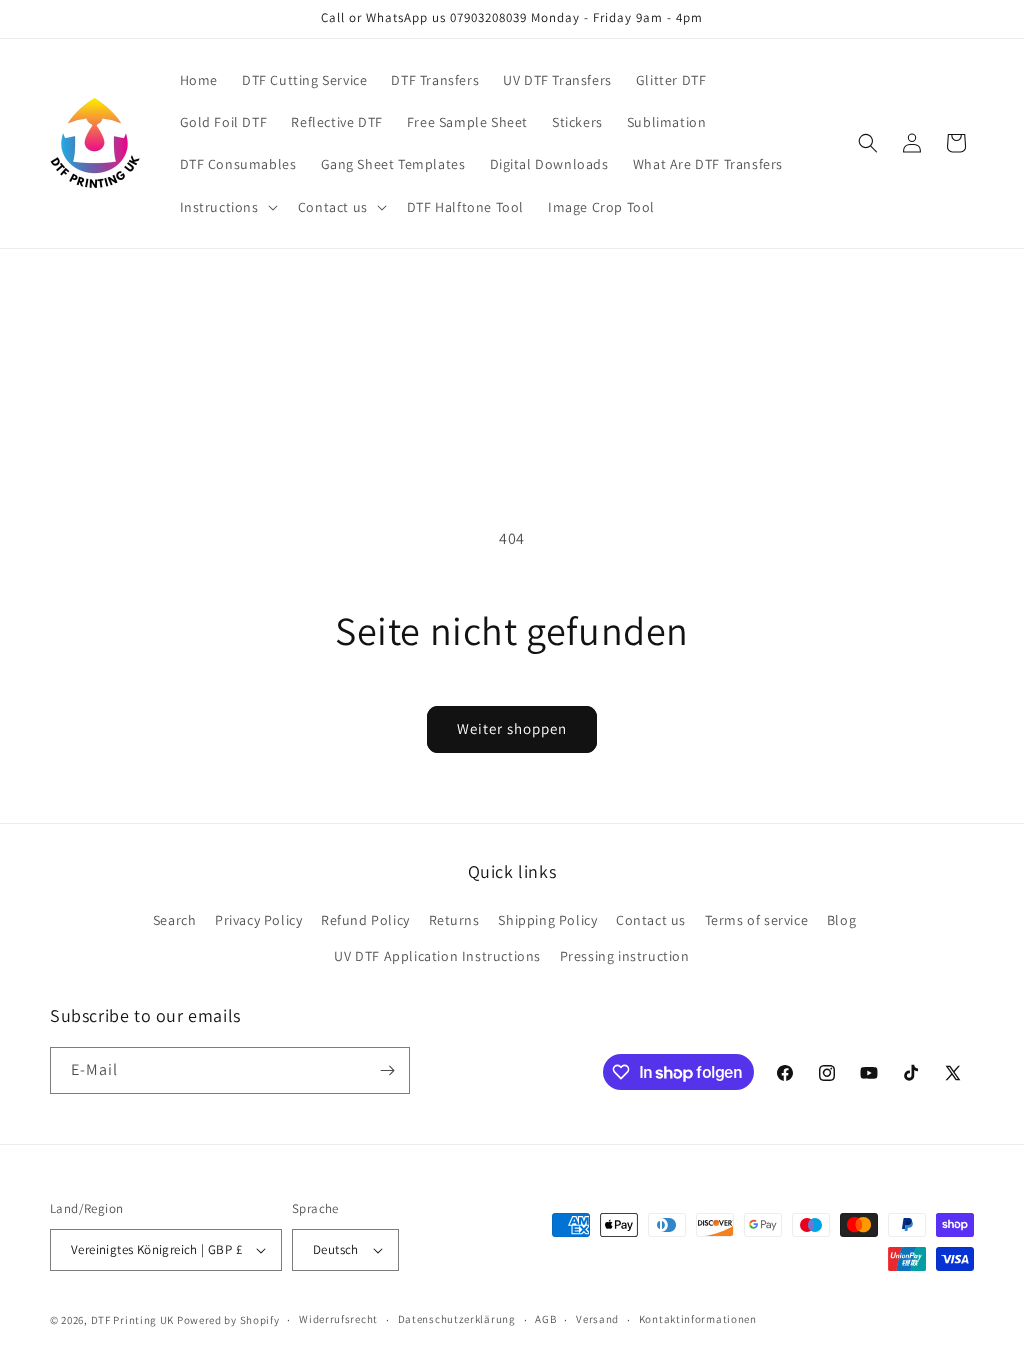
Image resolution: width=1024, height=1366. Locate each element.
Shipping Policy (547, 920)
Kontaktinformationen (698, 1319)
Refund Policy (365, 920)
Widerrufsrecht (338, 1319)
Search (175, 920)
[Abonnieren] (387, 1070)
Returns (454, 920)
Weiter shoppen (512, 728)
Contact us (651, 920)
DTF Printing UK (133, 1320)
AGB (545, 1319)
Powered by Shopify (228, 1320)
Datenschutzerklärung (457, 1319)
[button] (227, 207)
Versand (597, 1319)
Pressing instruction (625, 956)
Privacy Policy (258, 920)
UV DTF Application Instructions (437, 956)
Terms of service (757, 920)
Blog (841, 920)
